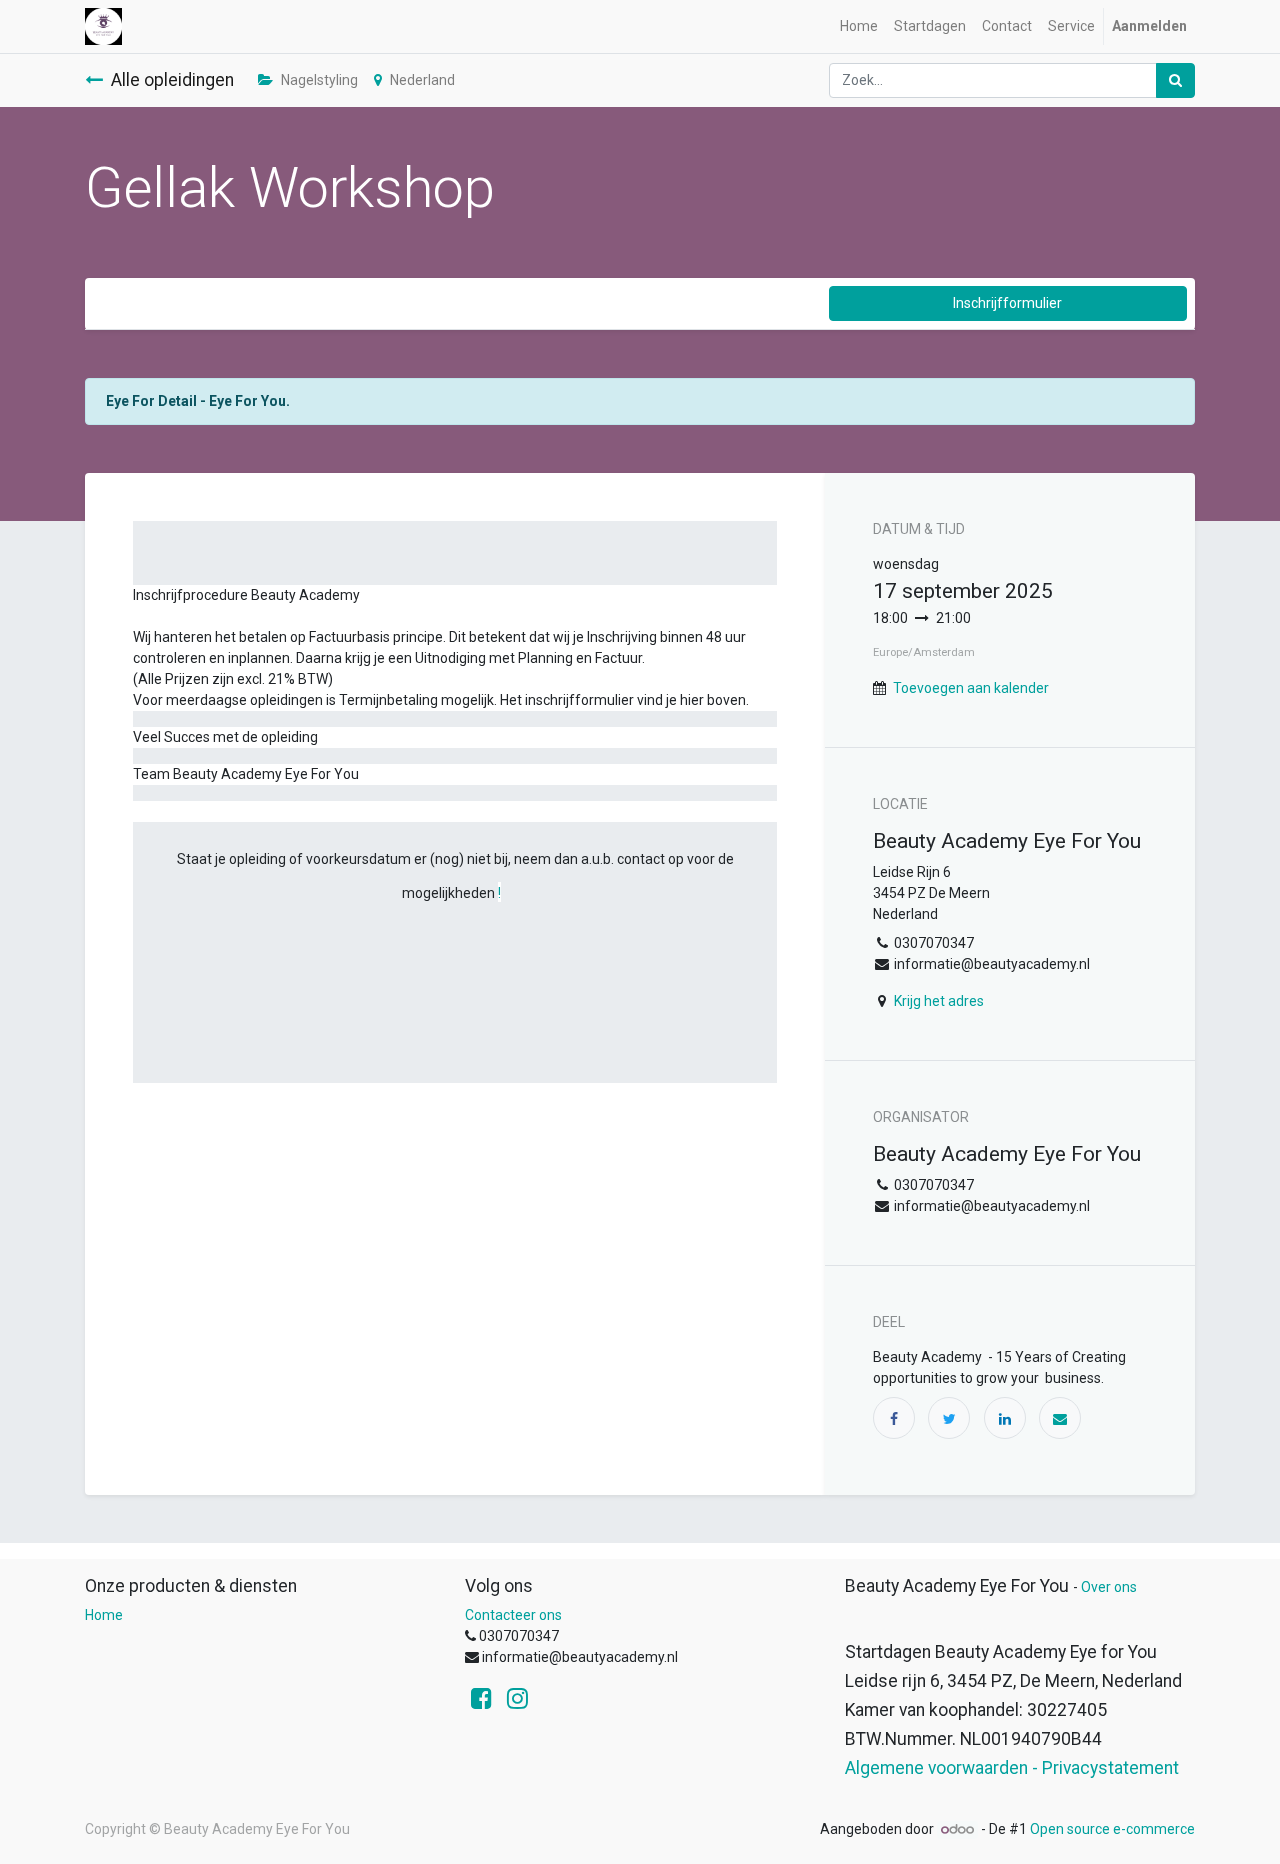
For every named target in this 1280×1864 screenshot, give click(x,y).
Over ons (1109, 1587)
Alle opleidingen (172, 80)
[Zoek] (1175, 80)
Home (104, 1615)
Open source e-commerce (1112, 1829)
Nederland (422, 80)
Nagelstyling (319, 80)
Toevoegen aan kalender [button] (971, 688)
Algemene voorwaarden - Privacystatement (1012, 1768)
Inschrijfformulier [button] (1007, 303)
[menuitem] (859, 26)
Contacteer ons (513, 1615)
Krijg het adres (939, 1001)
